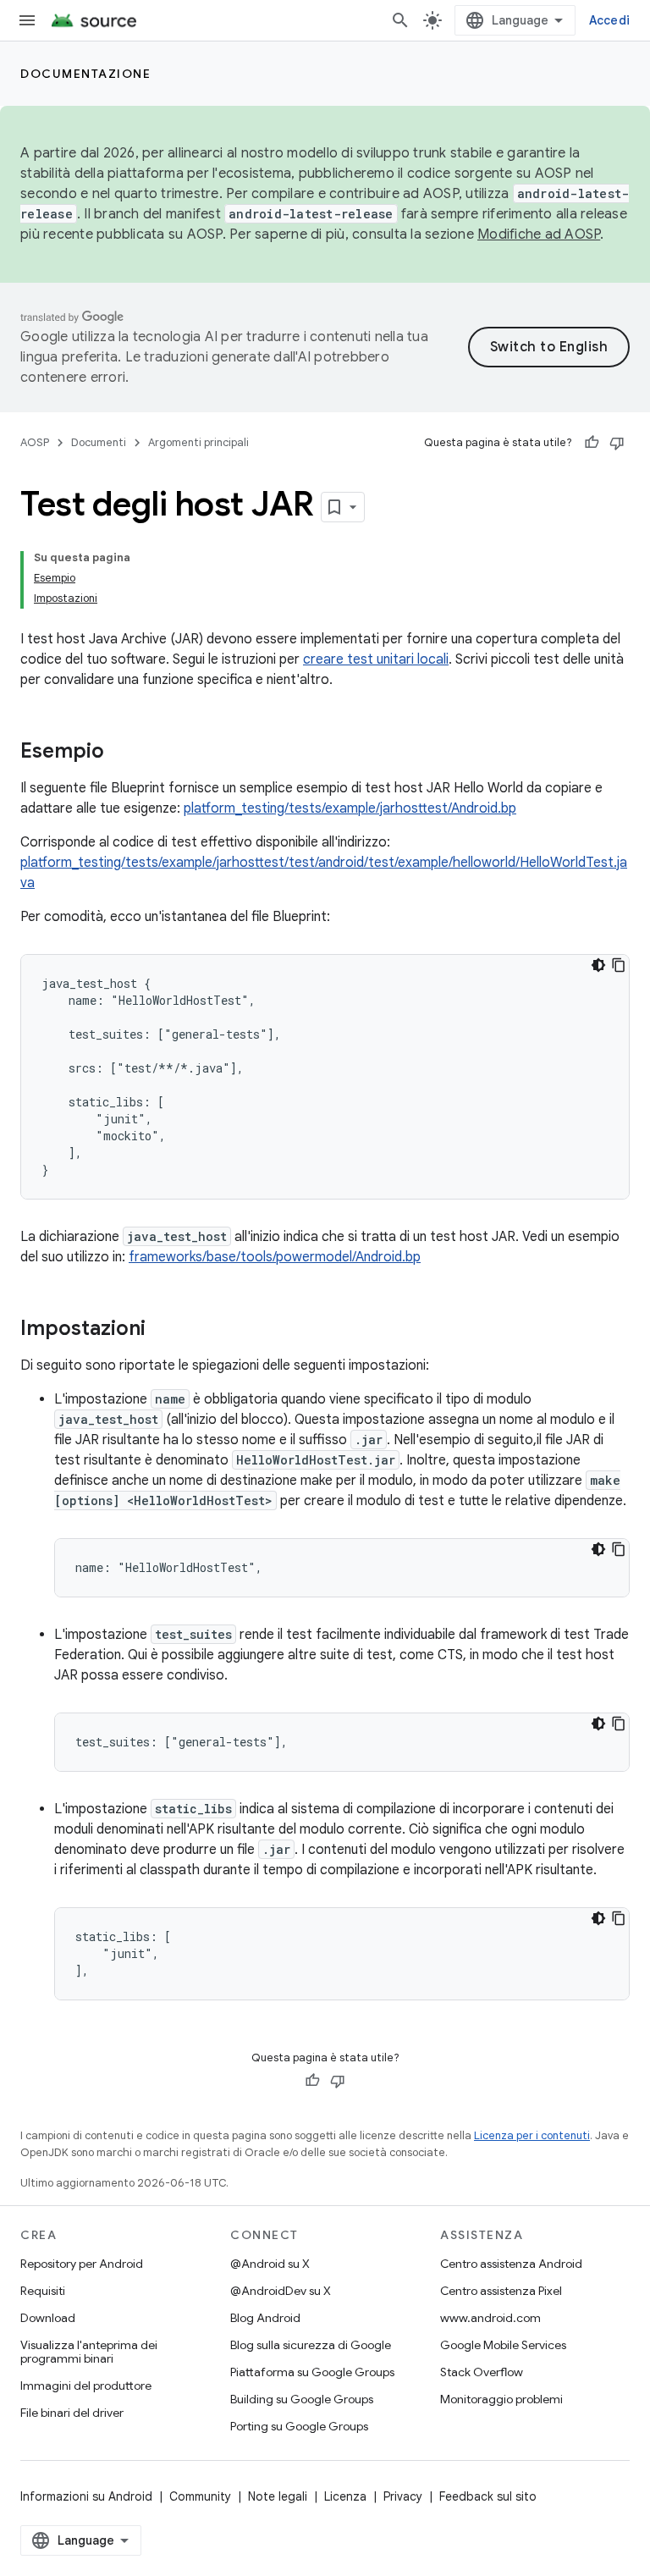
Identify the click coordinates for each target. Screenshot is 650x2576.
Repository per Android (82, 2264)
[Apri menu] (27, 20)
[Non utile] (617, 443)
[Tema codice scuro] (598, 965)
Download (48, 2318)
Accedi (610, 20)
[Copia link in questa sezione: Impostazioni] (162, 1330)
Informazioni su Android (86, 2496)
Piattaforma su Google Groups (312, 2372)
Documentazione (85, 74)
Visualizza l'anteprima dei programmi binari (89, 2352)
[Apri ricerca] (400, 20)
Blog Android (265, 2318)
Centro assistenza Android (511, 2264)
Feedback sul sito (488, 2496)
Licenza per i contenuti (532, 2135)
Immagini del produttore (86, 2386)
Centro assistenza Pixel (501, 2291)
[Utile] (592, 443)
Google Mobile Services (503, 2345)
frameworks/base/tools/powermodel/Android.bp (275, 1257)
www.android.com (490, 2318)
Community (200, 2496)
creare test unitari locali (376, 659)
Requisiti (43, 2291)
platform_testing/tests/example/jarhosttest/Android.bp (350, 808)
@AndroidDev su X (281, 2291)
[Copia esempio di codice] (619, 965)
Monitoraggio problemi (501, 2399)
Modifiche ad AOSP (539, 234)
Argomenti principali (198, 442)
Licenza (345, 2496)
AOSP (35, 442)
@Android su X (270, 2264)
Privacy (403, 2496)
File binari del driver (72, 2413)
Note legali (278, 2496)
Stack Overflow (482, 2372)
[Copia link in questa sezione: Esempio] (121, 753)
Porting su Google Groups (299, 2426)
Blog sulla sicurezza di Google (311, 2345)
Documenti (99, 442)
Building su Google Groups (302, 2399)
